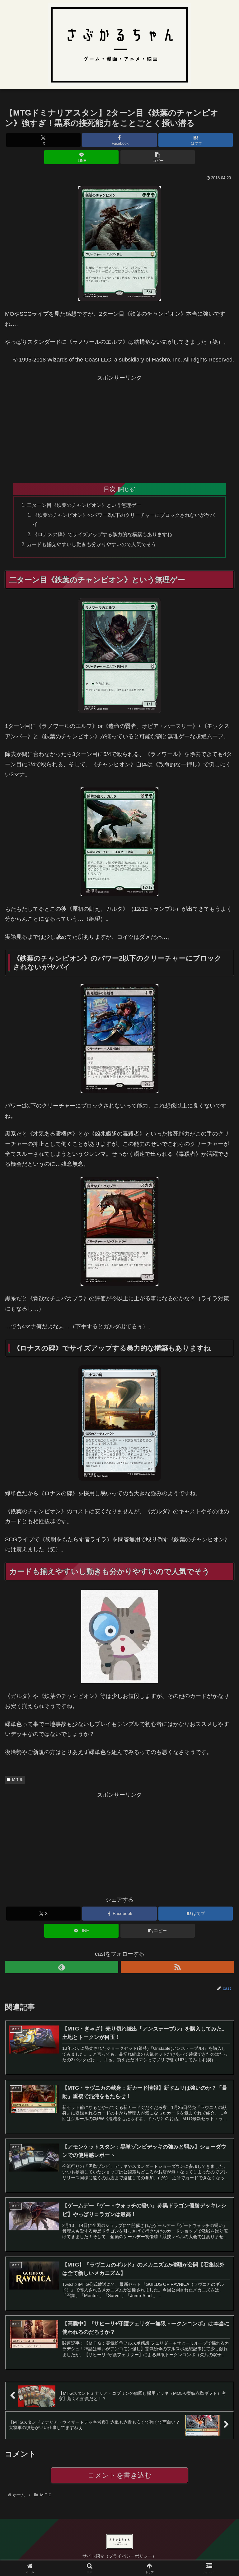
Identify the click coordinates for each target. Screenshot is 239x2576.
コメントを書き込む (120, 2475)
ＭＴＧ (17, 1780)
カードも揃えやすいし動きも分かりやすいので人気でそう (91, 544)
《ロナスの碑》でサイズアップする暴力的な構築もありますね (102, 534)
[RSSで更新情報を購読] (177, 1967)
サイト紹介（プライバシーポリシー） (119, 2556)
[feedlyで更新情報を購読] (62, 1967)
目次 (110, 489)
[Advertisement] (119, 426)
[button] (158, 157)
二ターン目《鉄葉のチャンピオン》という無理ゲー (84, 505)
